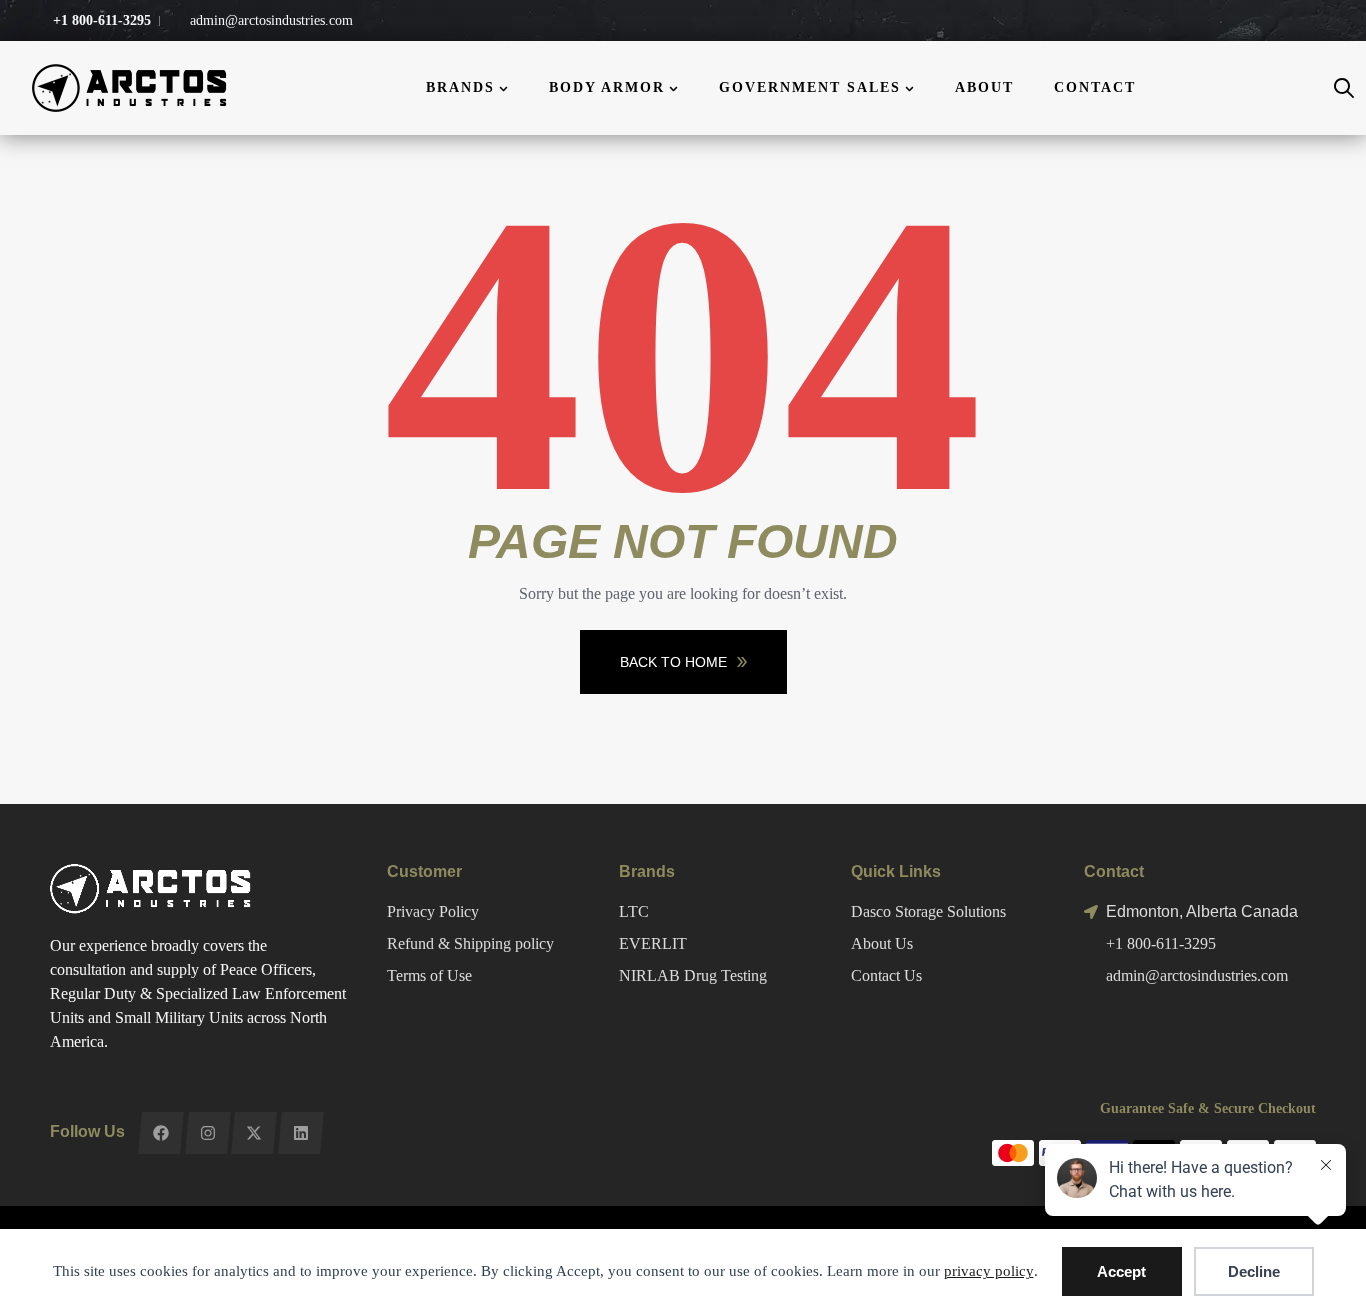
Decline (1254, 1271)
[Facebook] (160, 1133)
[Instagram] (207, 1133)
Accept (1121, 1271)
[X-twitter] (253, 1133)
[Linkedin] (300, 1133)
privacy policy (989, 1271)
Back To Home (673, 662)
